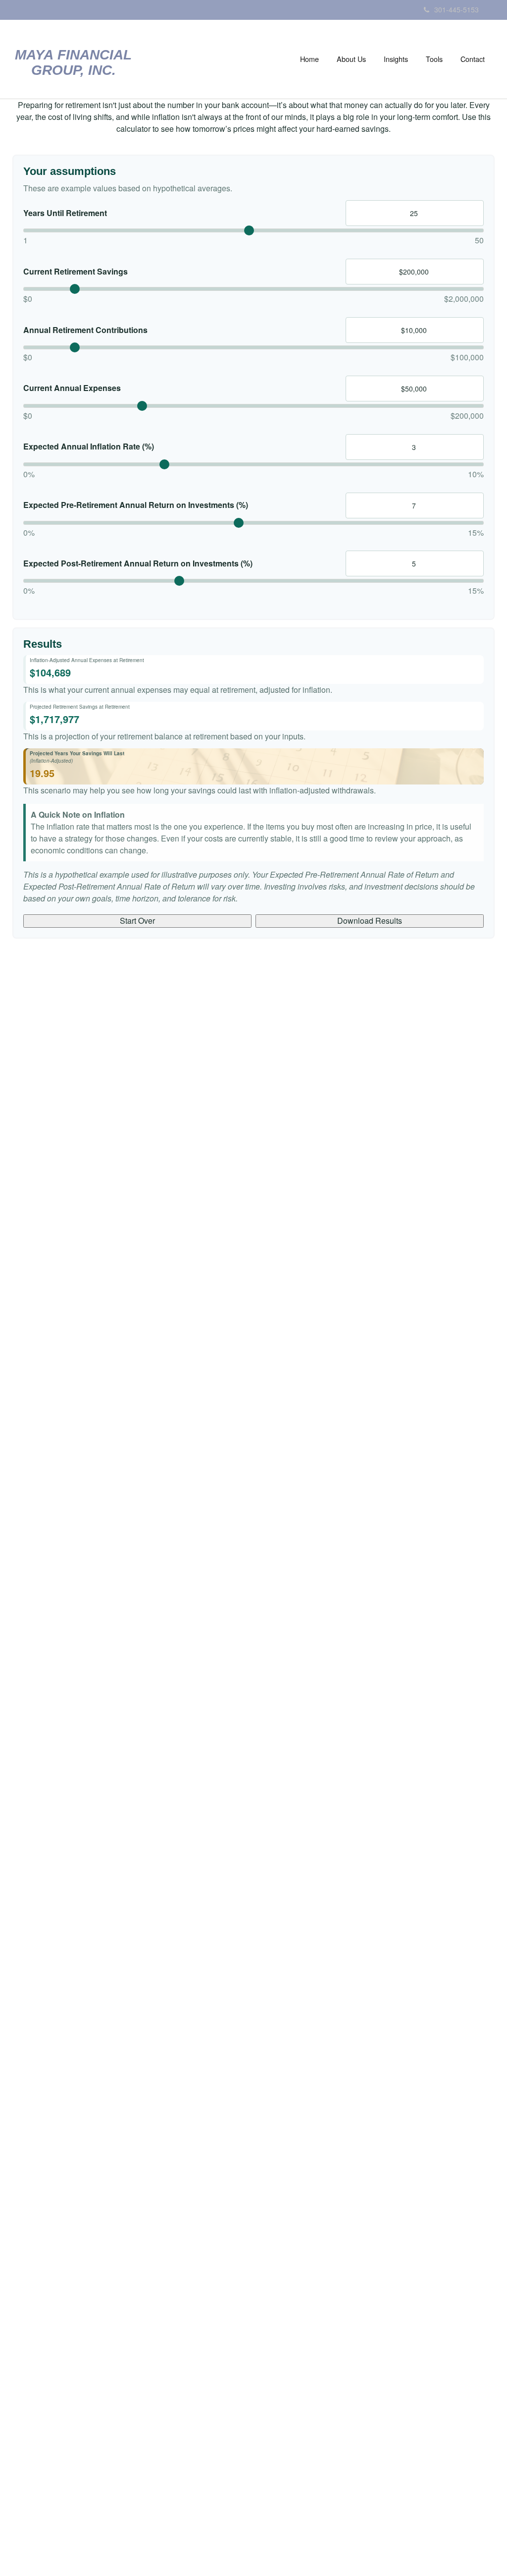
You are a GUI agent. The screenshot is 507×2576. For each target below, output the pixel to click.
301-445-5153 (456, 9)
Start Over (137, 921)
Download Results (370, 921)
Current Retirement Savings (76, 272)
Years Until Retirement (65, 213)
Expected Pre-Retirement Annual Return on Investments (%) (136, 505)
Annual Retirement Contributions (85, 330)
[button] (351, 59)
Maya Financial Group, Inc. (73, 63)
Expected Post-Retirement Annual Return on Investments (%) (138, 563)
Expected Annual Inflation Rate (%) (89, 447)
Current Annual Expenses (72, 388)
